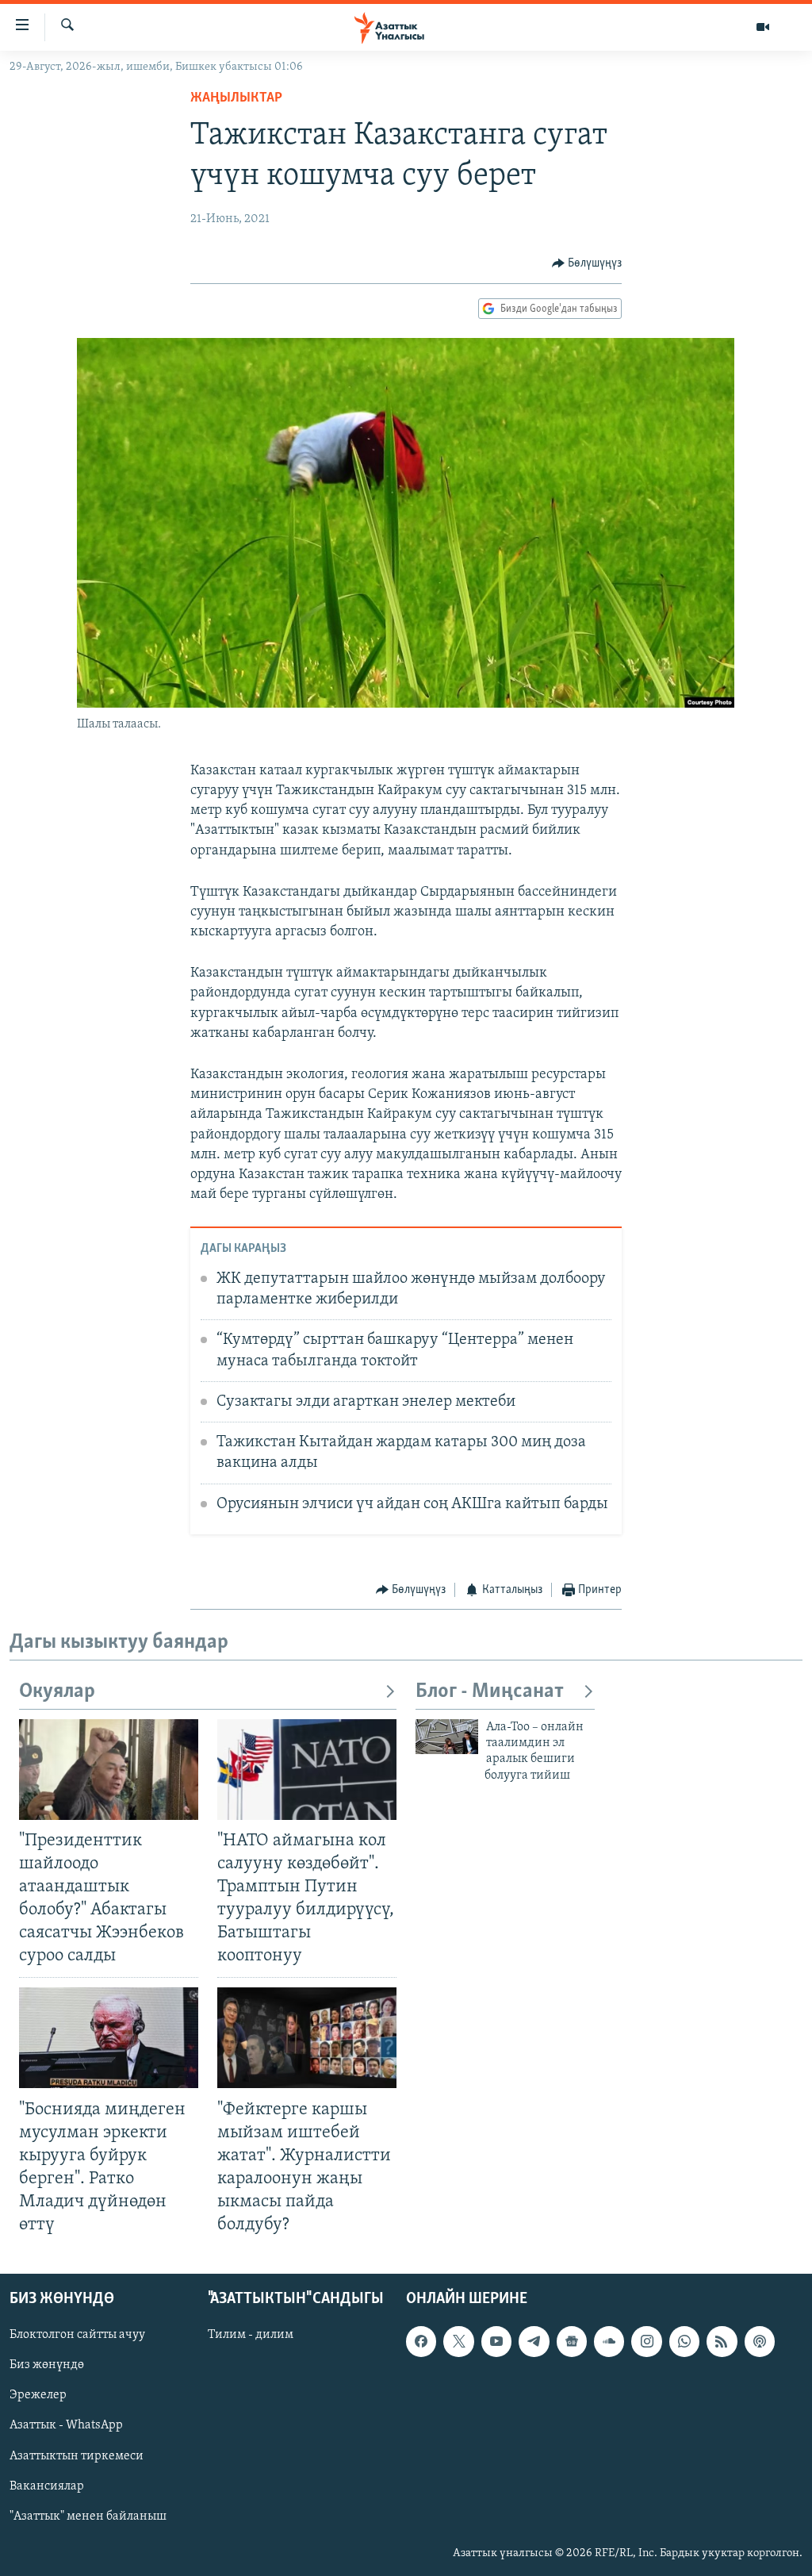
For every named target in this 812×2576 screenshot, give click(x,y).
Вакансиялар (47, 2486)
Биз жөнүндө (47, 2366)
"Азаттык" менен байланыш (88, 2516)
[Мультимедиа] (763, 27)
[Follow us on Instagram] (646, 2342)
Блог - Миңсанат (490, 1692)
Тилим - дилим (251, 2336)
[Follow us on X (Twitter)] (458, 2342)
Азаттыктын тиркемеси (77, 2456)
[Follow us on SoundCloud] (609, 2342)
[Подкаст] (760, 2342)
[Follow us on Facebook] (421, 2342)
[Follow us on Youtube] (496, 2342)
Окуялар (57, 1692)
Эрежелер (38, 2396)
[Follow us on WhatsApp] (684, 2342)
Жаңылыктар (236, 98)
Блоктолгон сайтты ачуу (77, 2336)
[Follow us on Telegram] (534, 2342)
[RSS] (722, 2342)
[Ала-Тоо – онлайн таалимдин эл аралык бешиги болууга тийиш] (447, 1737)
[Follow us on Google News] (572, 2342)
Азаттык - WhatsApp (66, 2426)
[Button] (587, 263)
